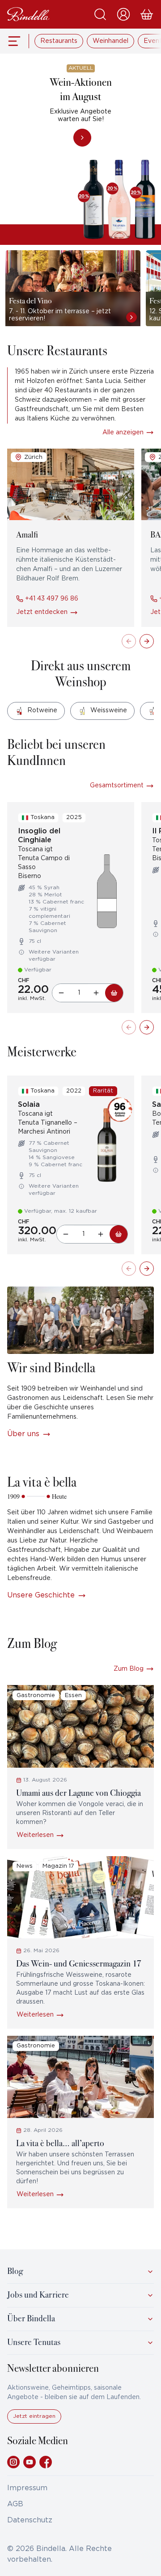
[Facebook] (46, 2462)
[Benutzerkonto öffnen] (123, 14)
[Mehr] (96, 993)
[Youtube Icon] (30, 2462)
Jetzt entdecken (42, 612)
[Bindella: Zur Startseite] (28, 14)
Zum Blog (129, 1669)
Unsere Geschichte (41, 1595)
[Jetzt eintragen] (34, 2422)
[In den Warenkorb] (114, 993)
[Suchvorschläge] (100, 14)
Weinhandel (110, 41)
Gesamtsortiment (117, 786)
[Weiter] (147, 641)
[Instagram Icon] (13, 2462)
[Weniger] (61, 993)
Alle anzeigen (123, 433)
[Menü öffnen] (15, 41)
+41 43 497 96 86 (51, 599)
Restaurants (59, 41)
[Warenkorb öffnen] (147, 14)
